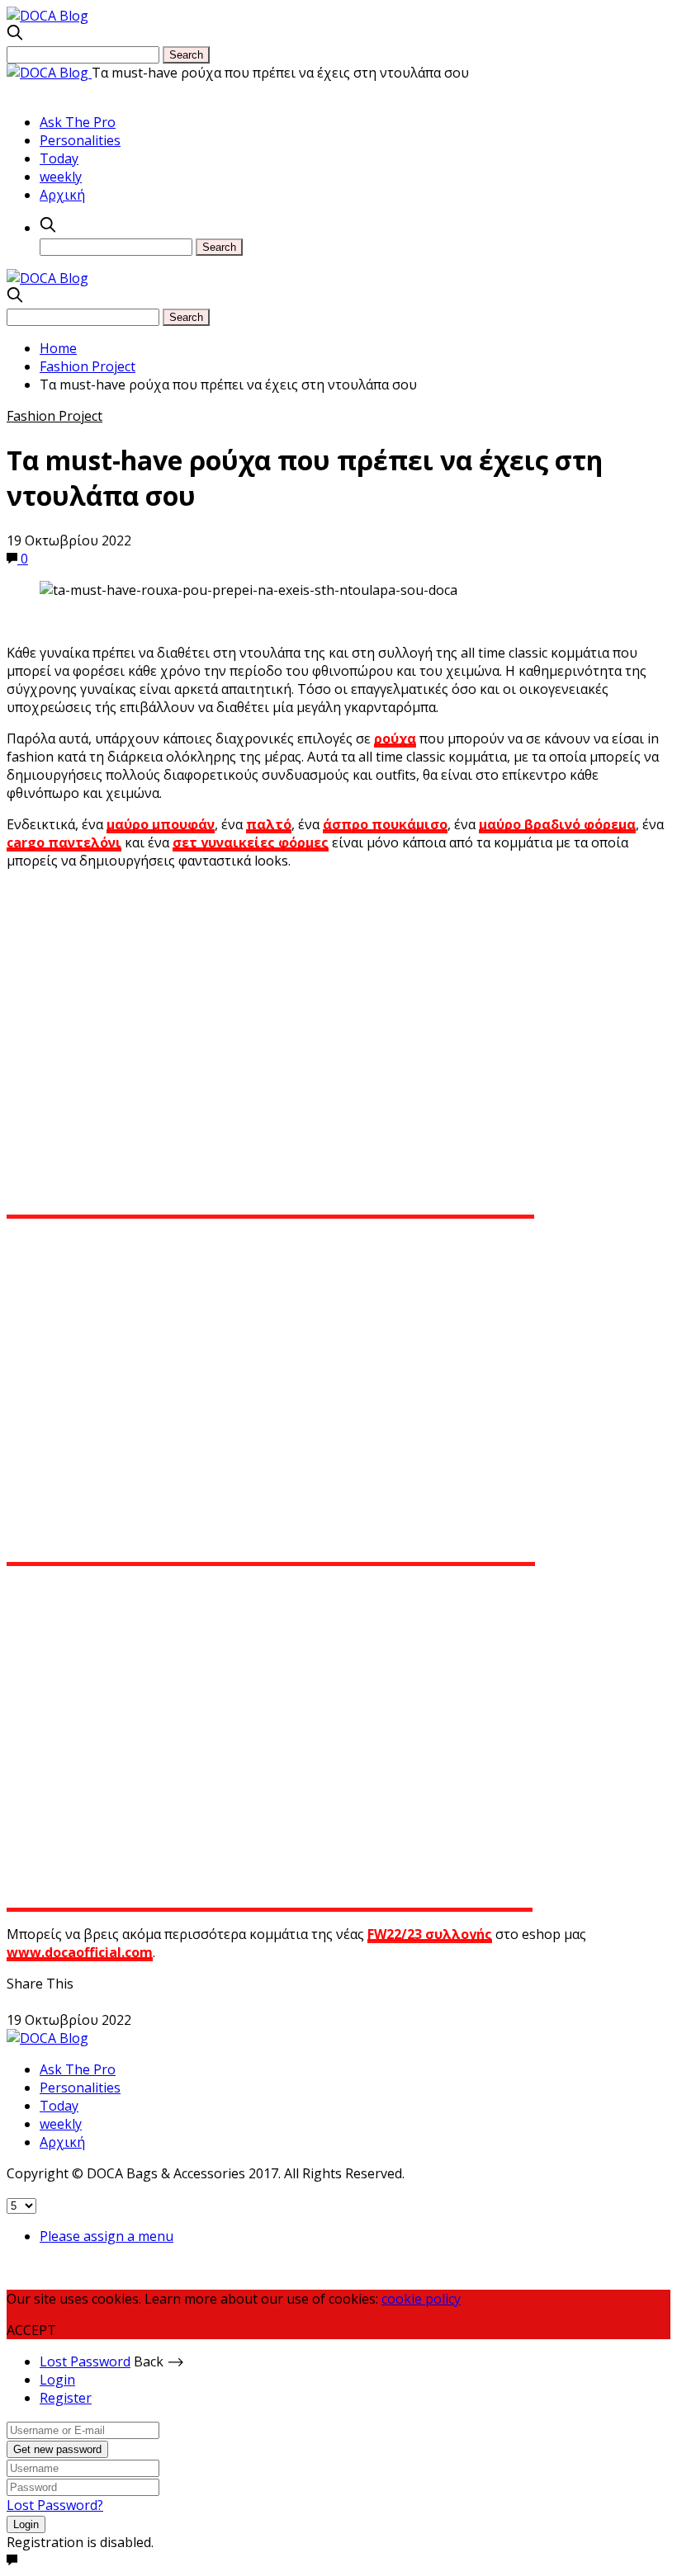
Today (59, 158)
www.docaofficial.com (80, 1952)
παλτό (269, 824)
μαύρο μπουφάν (161, 824)
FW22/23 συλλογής (430, 1934)
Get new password (57, 2449)
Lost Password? (55, 2505)
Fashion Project (54, 416)
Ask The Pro (78, 122)
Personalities (80, 140)
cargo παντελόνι (64, 842)
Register (66, 2398)
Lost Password (85, 2361)
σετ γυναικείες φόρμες (251, 842)
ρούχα (395, 738)
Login (57, 2380)
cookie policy (421, 2299)
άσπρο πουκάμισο (385, 824)
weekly (61, 177)
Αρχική (62, 195)
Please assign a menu (107, 2236)
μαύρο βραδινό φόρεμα (557, 824)
